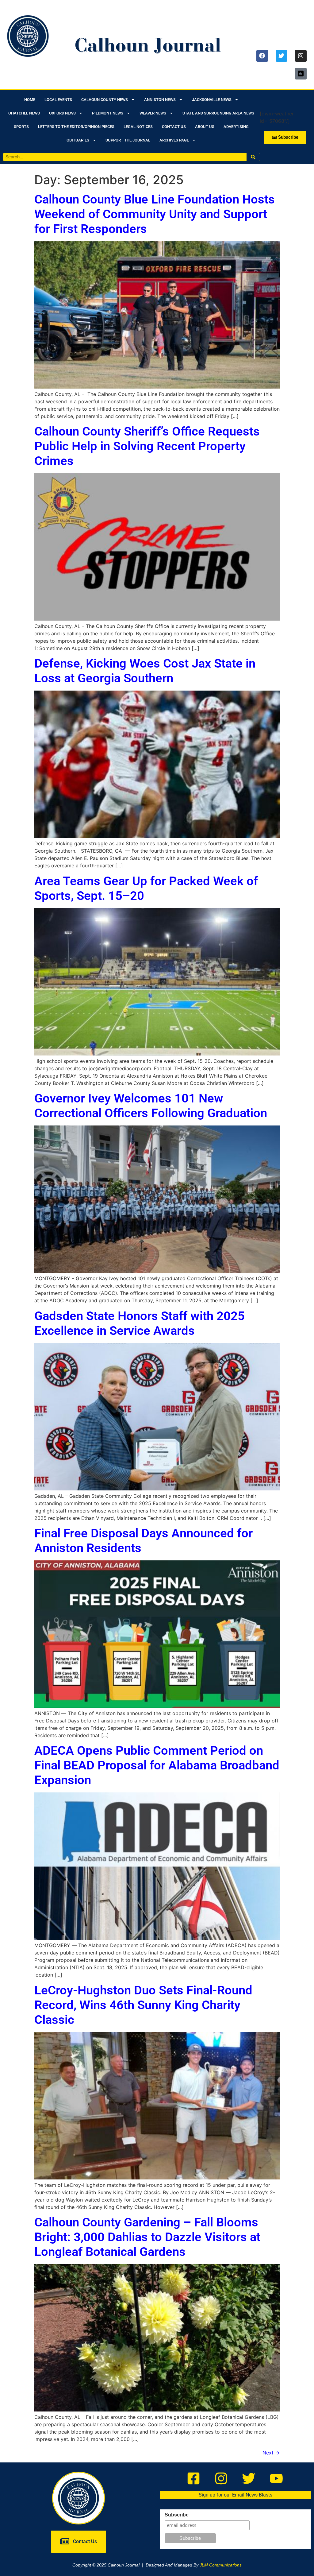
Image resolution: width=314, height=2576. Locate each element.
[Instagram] (301, 56)
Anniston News (160, 100)
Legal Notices (138, 127)
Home (30, 100)
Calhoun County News (105, 100)
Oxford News (62, 113)
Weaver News (153, 113)
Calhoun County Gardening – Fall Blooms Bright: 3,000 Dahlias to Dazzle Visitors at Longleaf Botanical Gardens (147, 2237)
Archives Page (174, 140)
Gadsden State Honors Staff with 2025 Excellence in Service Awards (140, 1323)
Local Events (58, 100)
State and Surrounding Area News (218, 113)
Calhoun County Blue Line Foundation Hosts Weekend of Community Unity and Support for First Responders (155, 214)
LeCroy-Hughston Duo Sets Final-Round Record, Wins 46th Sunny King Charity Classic (143, 2005)
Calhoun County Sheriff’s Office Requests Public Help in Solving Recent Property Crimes (147, 446)
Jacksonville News (212, 100)
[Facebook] (262, 56)
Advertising (236, 127)
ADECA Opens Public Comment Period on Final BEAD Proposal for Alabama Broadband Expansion (157, 1765)
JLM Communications (221, 2565)
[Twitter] (281, 56)
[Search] (253, 157)
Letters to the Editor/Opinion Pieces (76, 127)
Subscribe (177, 2515)
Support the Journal (128, 140)
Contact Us (174, 127)
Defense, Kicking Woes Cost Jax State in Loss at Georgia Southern (145, 671)
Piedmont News (108, 113)
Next (271, 2453)
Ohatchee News (24, 113)
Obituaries (78, 140)
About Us (205, 127)
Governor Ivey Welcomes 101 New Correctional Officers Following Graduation (151, 1106)
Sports (21, 127)
